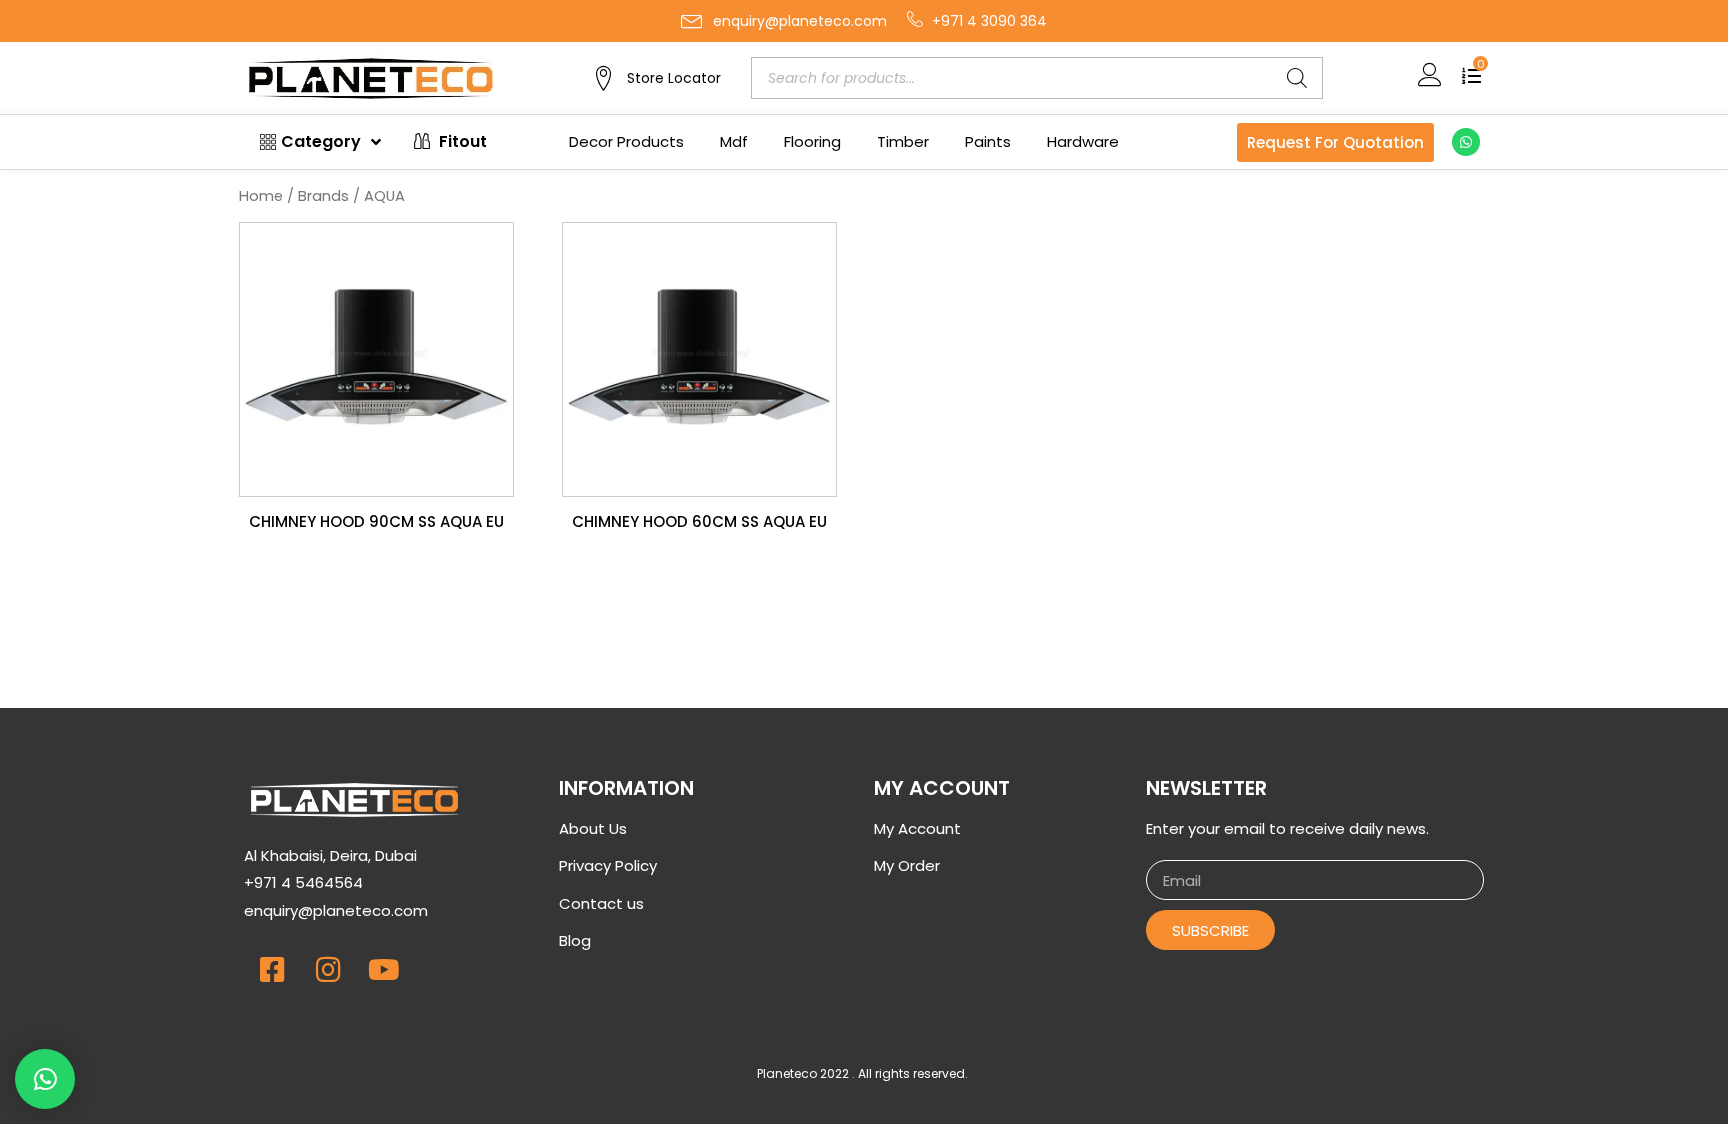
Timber (903, 141)
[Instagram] (328, 970)
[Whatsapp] (1466, 142)
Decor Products (626, 141)
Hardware (1083, 141)
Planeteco (787, 1073)
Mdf (734, 141)
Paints (988, 141)
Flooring (812, 141)
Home (261, 196)
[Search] (1297, 78)
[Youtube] (384, 970)
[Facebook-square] (272, 970)
